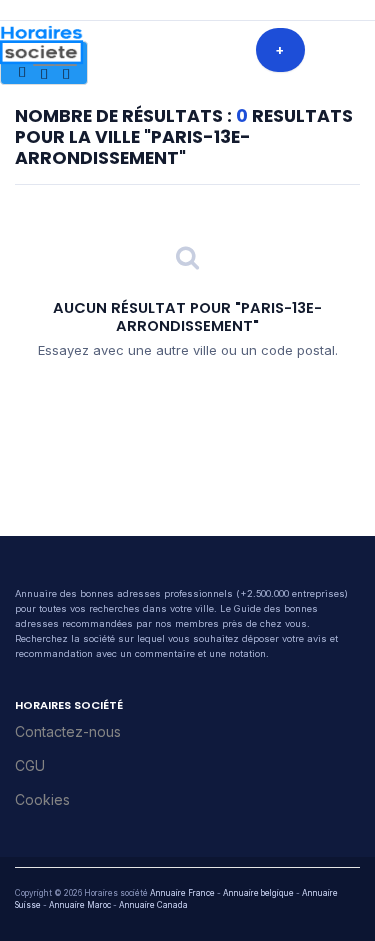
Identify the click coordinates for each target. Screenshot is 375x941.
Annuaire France (182, 893)
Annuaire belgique (258, 893)
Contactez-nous (68, 731)
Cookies (42, 799)
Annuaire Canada (153, 905)
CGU (30, 765)
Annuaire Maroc (80, 905)
